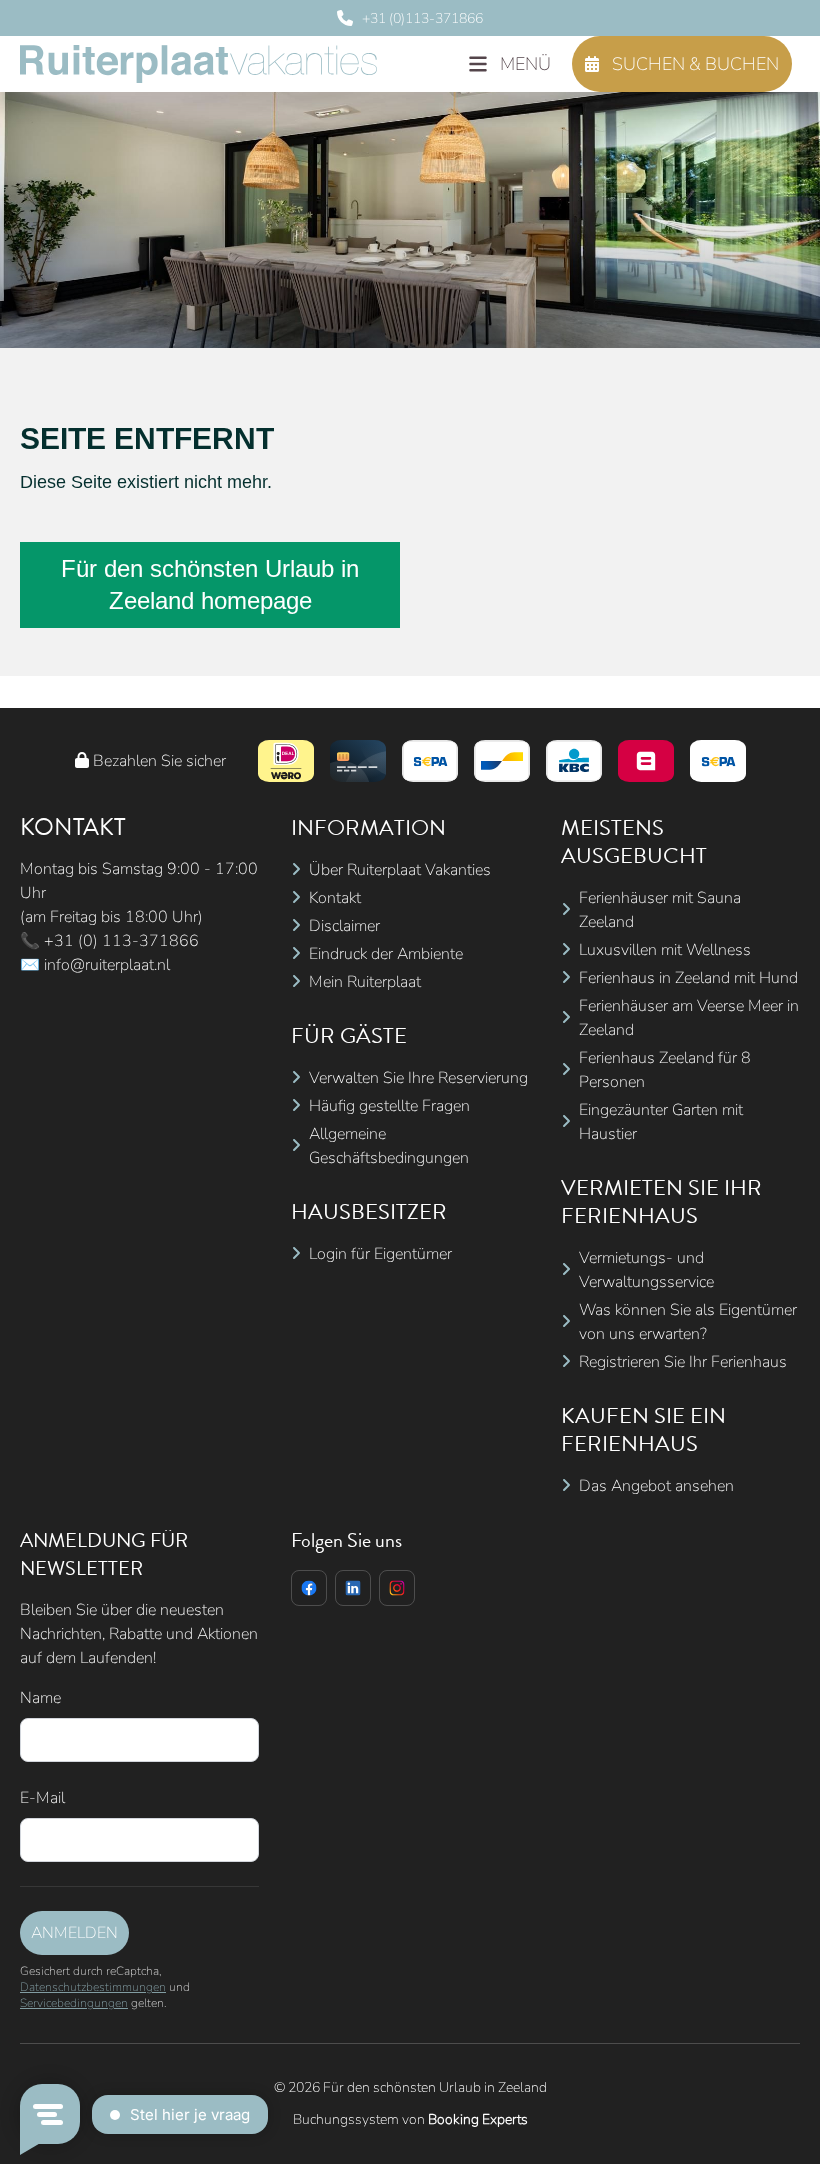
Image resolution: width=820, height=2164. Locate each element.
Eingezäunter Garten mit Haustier (661, 1122)
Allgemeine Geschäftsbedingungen (389, 1146)
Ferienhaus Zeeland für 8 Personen (665, 1070)
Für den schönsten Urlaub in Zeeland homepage (210, 584)
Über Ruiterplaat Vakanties (400, 870)
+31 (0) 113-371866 (121, 941)
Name (40, 1698)
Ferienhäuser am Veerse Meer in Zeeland (689, 1018)
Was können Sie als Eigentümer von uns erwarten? (688, 1322)
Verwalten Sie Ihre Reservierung (418, 1078)
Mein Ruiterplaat (365, 982)
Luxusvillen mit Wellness (665, 950)
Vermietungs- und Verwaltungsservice (646, 1270)
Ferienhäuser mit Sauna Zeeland (660, 910)
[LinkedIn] (353, 1588)
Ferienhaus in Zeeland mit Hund (688, 978)
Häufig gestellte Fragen (389, 1106)
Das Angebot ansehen (656, 1486)
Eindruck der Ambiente (386, 954)
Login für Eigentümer (380, 1254)
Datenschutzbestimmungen (93, 1987)
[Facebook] (309, 1588)
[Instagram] (397, 1588)
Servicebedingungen (74, 2003)
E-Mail (42, 1798)
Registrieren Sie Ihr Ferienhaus (683, 1362)
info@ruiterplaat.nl (107, 965)
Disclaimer (344, 926)
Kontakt (335, 898)
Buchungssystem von (410, 2119)
